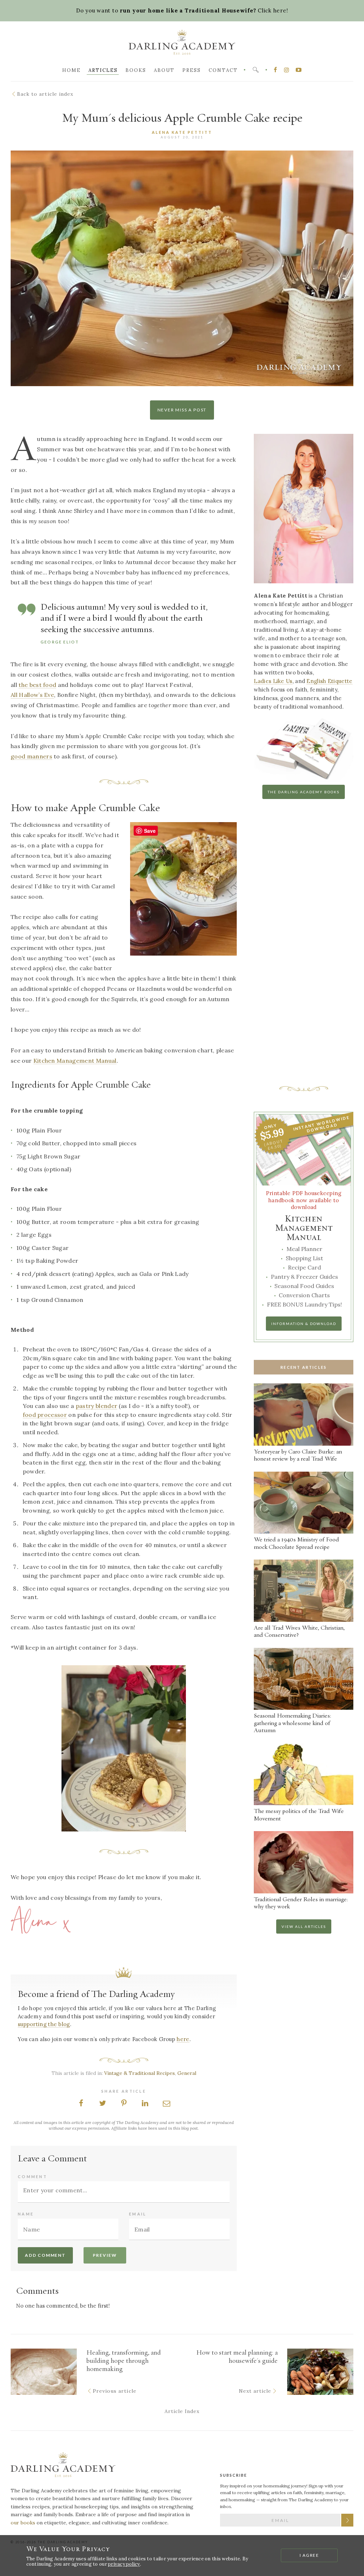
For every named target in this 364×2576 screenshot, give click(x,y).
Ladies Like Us (273, 681)
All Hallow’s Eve (32, 695)
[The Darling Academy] (182, 44)
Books (136, 70)
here (183, 2039)
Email (138, 2214)
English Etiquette (329, 681)
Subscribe (347, 2520)
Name (26, 2214)
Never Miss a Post (182, 410)
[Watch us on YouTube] (299, 70)
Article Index (182, 2411)
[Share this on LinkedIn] (145, 2104)
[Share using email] (166, 2104)
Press (192, 70)
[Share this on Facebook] (81, 2104)
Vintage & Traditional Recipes (140, 2073)
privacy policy (124, 2564)
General (187, 2073)
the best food (37, 685)
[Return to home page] (63, 2466)
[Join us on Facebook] (275, 70)
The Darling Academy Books (304, 792)
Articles (103, 70)
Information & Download (304, 1324)
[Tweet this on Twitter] (102, 2104)
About (164, 70)
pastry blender (97, 1406)
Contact (223, 70)
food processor (45, 1415)
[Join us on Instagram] (287, 70)
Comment (33, 2177)
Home (71, 70)
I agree (310, 2556)
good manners (31, 756)
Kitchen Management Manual (75, 1061)
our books (23, 2523)
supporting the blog (44, 2024)
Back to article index (45, 94)
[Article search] (256, 70)
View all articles (304, 1926)
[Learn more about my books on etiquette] (304, 779)
